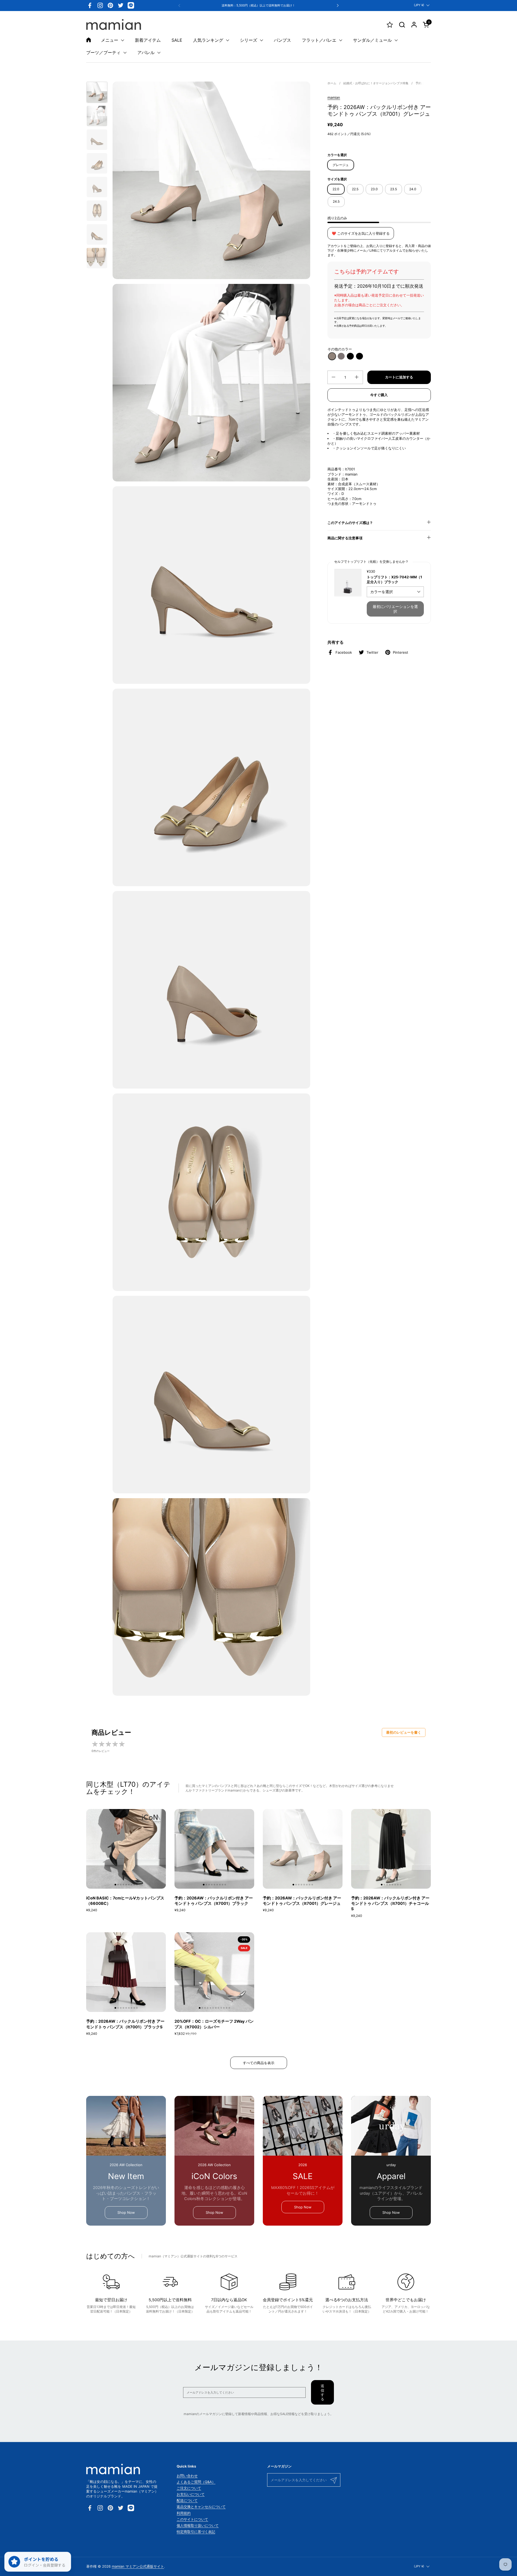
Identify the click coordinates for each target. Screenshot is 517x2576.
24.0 (413, 189)
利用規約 (184, 2513)
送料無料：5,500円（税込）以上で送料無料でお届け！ (258, 6)
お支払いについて (191, 2494)
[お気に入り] (390, 25)
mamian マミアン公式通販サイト (138, 2566)
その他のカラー (340, 349)
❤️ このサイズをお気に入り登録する (361, 233)
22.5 (355, 189)
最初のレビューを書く (404, 1732)
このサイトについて (192, 2519)
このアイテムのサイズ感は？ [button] (350, 523)
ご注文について (189, 2488)
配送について (187, 2500)
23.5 (394, 189)
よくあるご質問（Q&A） (196, 2482)
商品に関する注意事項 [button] (345, 538)
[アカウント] (414, 25)
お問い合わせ (187, 2476)
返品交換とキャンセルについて (201, 2507)
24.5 (336, 201)
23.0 (374, 189)
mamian (334, 97)
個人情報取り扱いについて (198, 2525)
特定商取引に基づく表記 (196, 2532)
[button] (402, 25)
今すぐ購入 (379, 395)
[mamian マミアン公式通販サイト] (114, 24)
